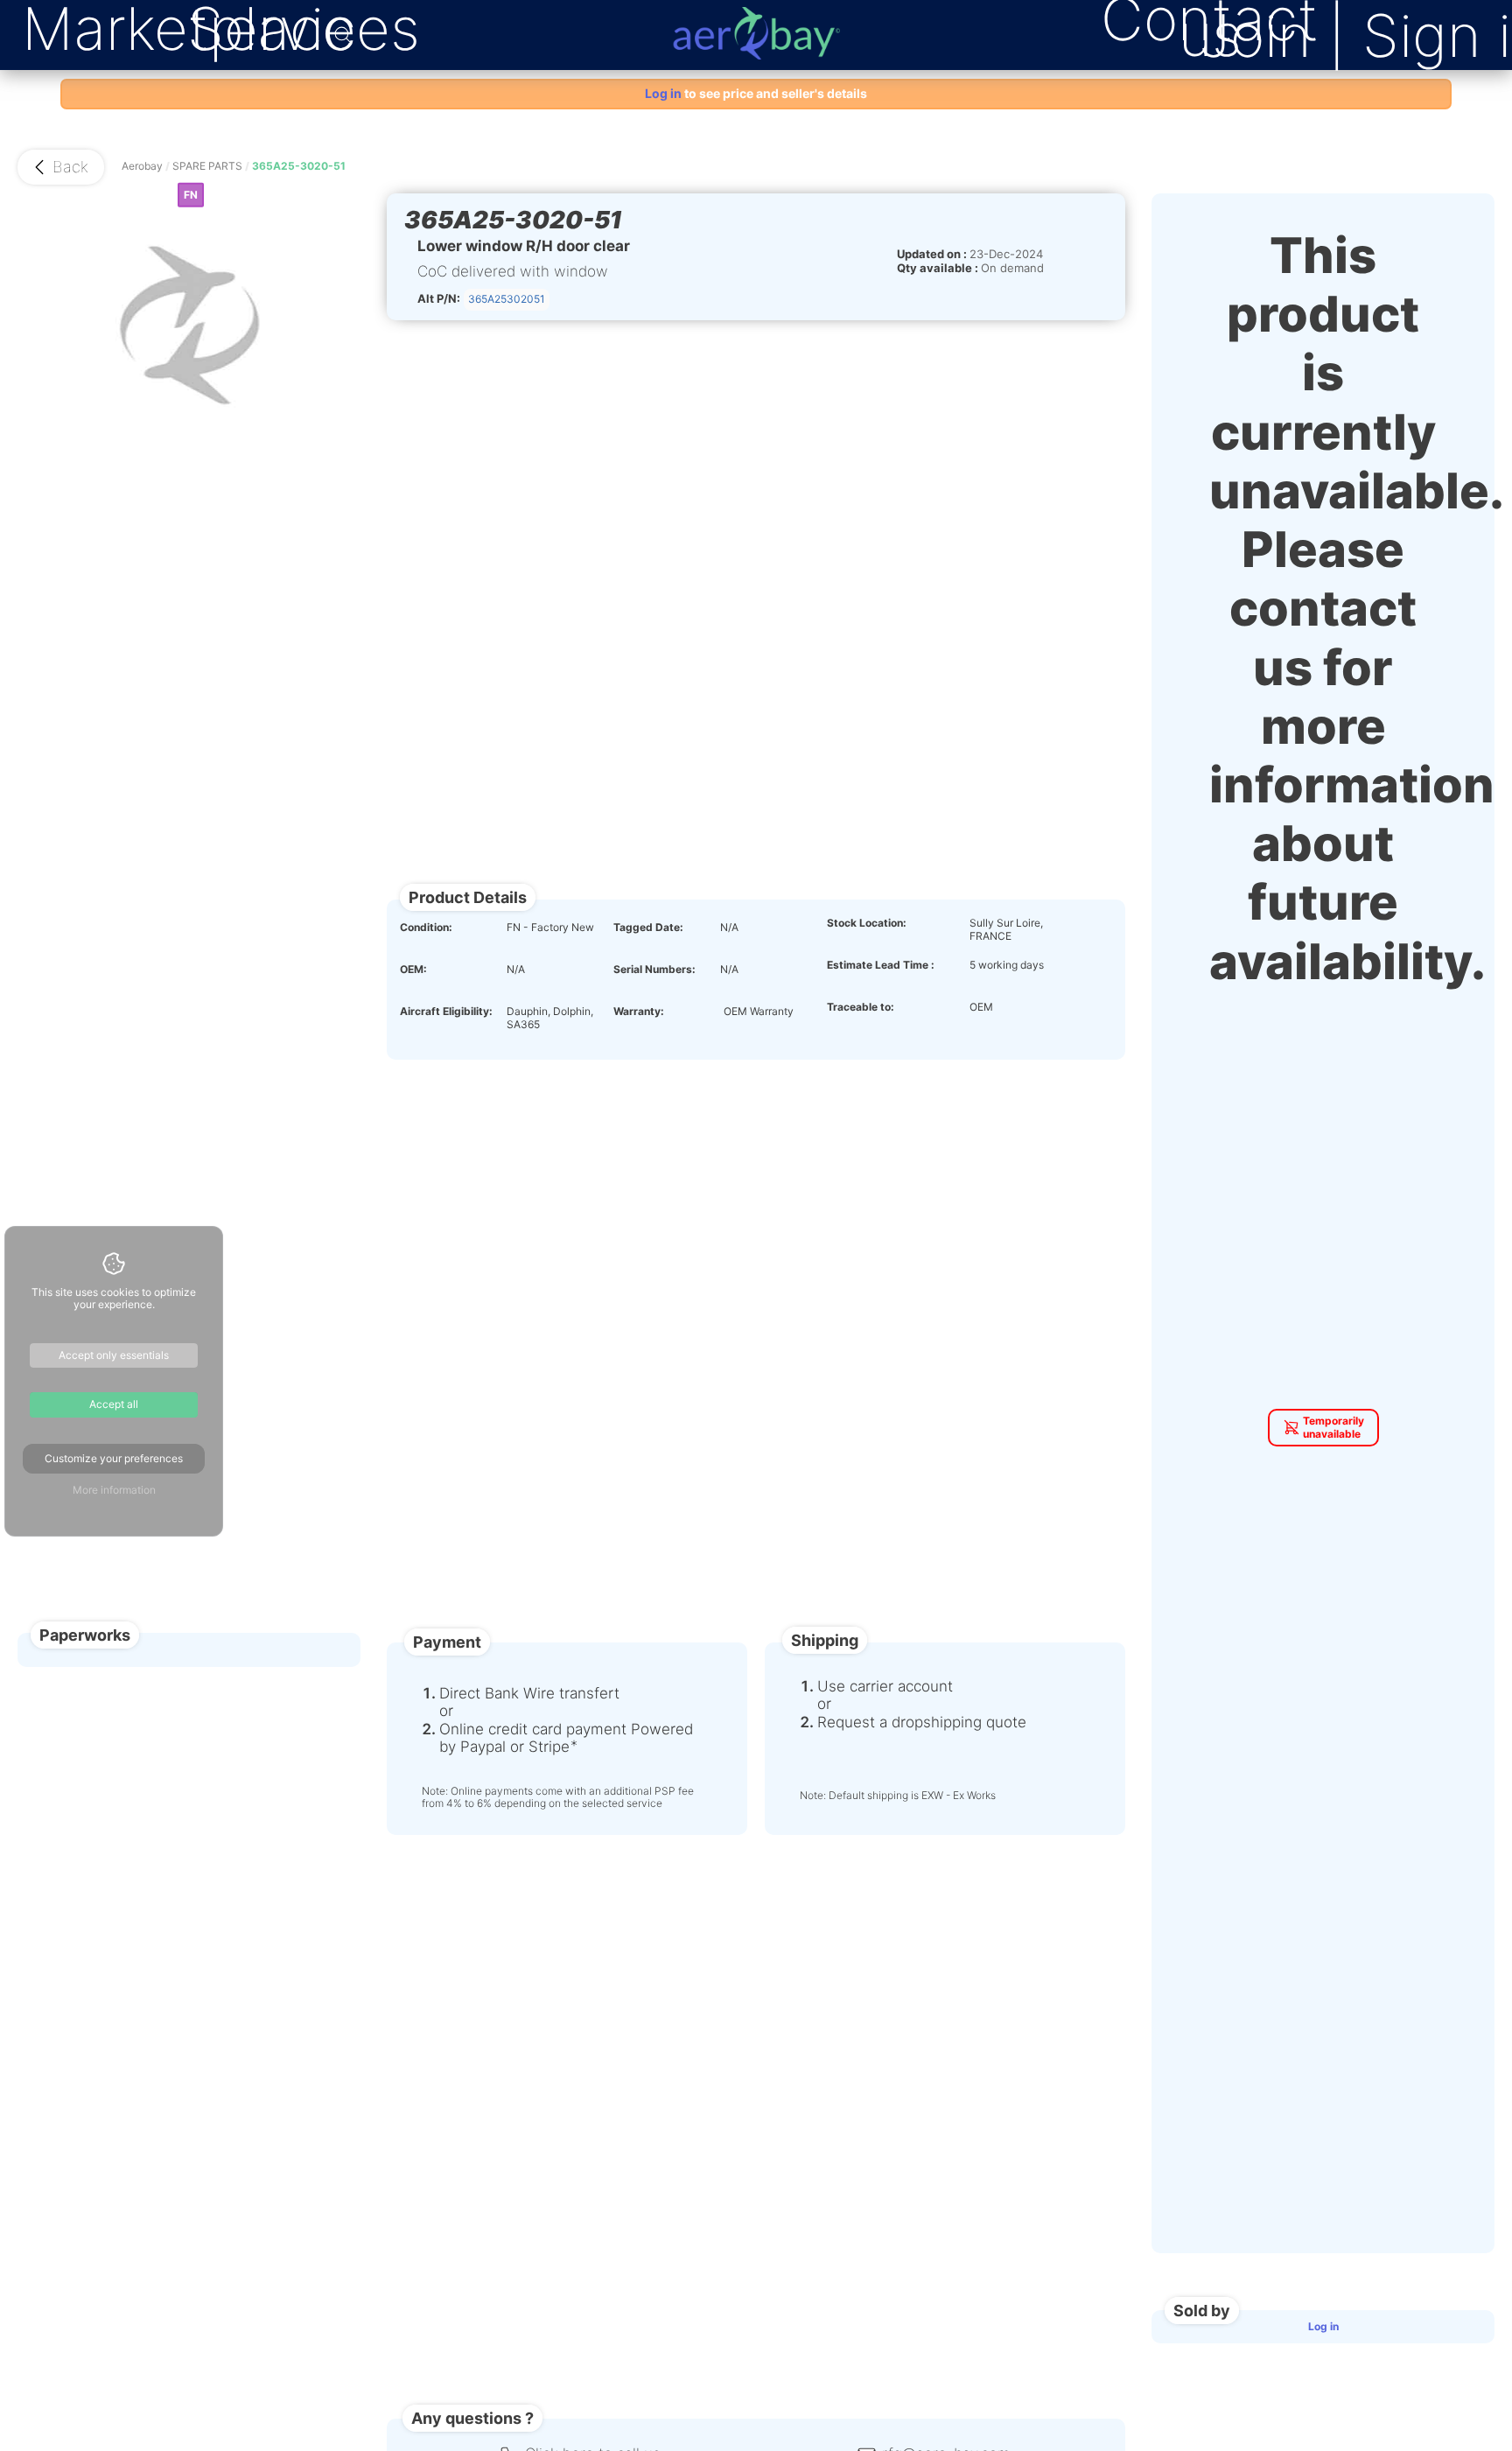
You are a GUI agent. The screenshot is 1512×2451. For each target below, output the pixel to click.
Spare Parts (207, 166)
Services (304, 29)
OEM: (413, 970)
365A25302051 (507, 299)
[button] (61, 167)
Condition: (426, 928)
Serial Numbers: (654, 970)
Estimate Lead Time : (881, 965)
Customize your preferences (114, 1458)
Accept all (114, 1404)
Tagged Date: (648, 928)
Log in (1323, 2326)
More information (114, 1490)
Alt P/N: (439, 299)
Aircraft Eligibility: (446, 1012)
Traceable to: (861, 1007)
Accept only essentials (114, 1355)
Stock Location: (867, 923)
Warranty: (639, 1012)
